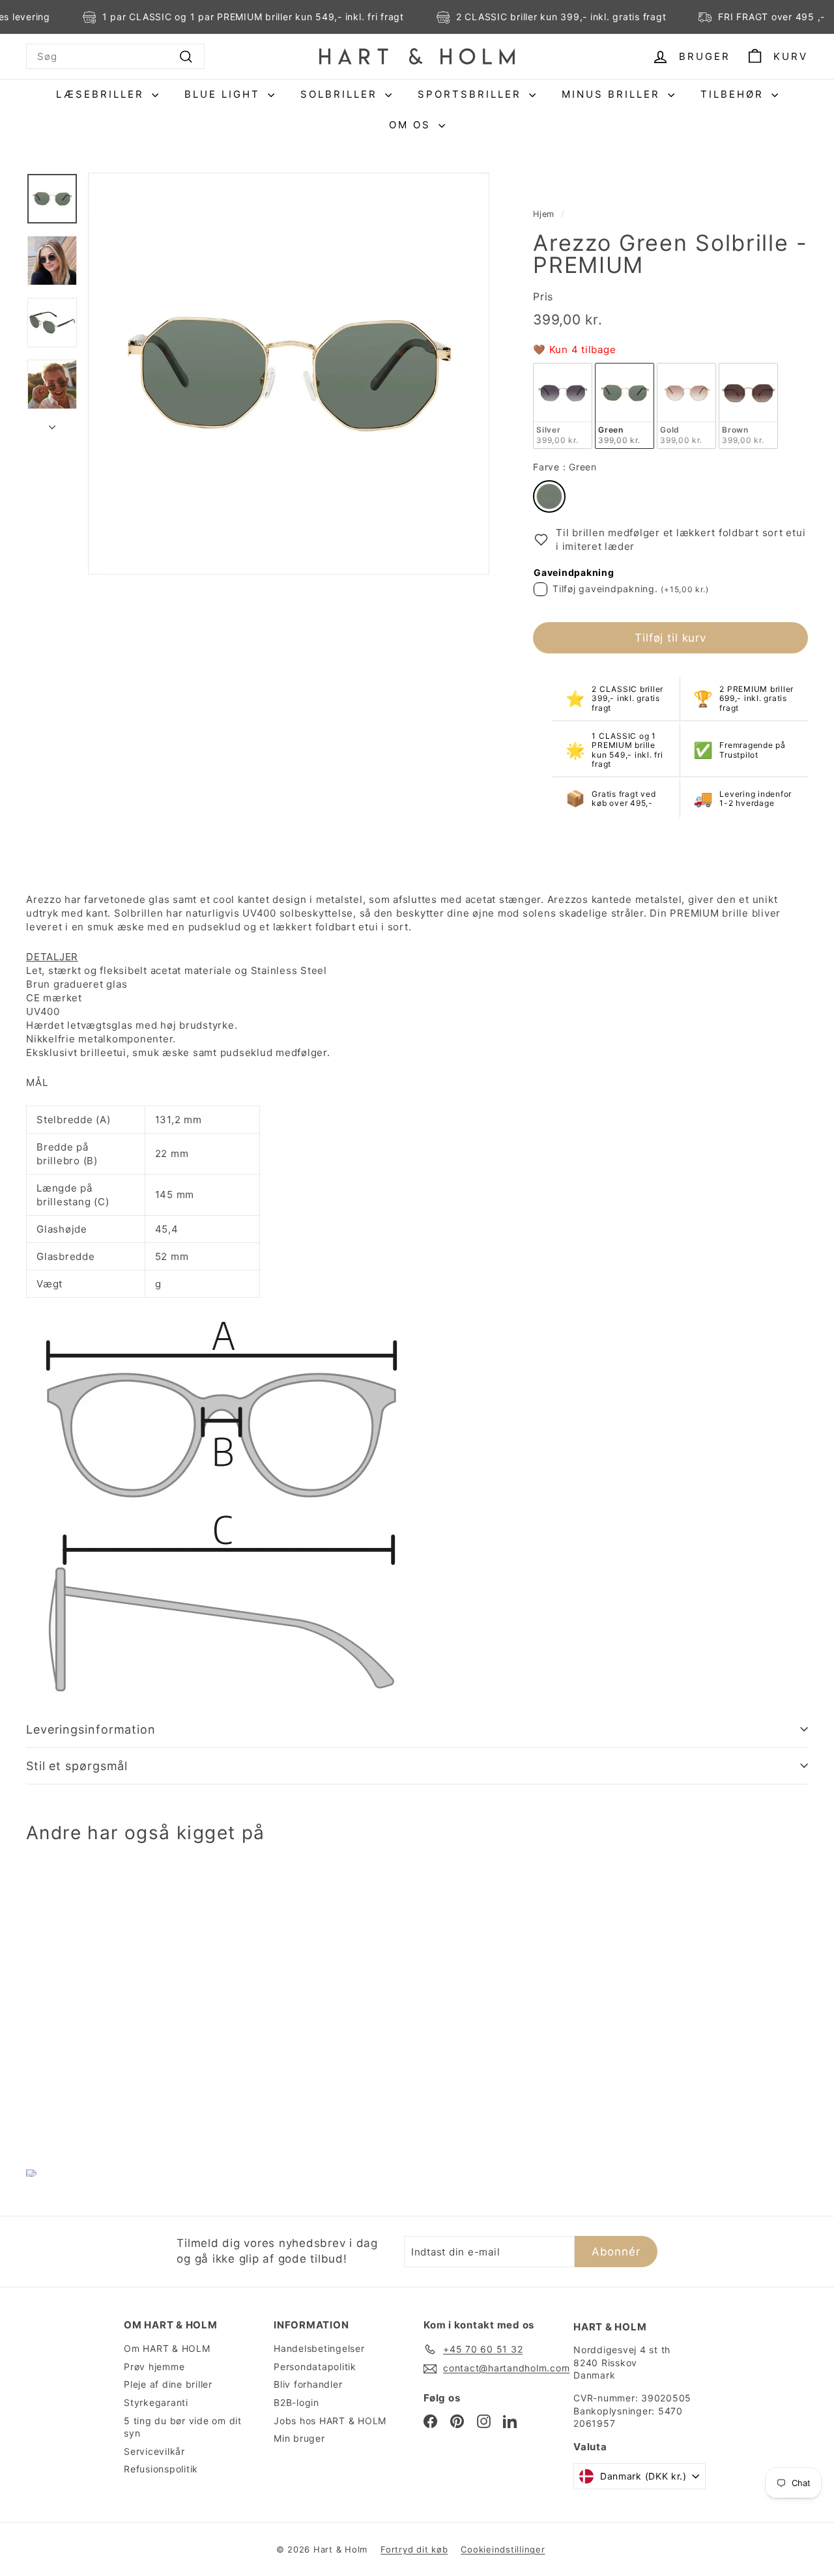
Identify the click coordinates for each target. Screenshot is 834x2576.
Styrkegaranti (156, 2402)
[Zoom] (289, 373)
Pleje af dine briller (168, 2384)
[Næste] (52, 423)
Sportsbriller (472, 94)
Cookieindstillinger (503, 2549)
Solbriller (341, 94)
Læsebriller (102, 94)
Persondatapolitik (315, 2367)
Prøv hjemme (154, 2367)
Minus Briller (613, 94)
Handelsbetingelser (319, 2348)
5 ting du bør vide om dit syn (183, 2427)
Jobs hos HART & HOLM (330, 2421)
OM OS (412, 125)
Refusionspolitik (161, 2469)
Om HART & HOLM (167, 2348)
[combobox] (115, 56)
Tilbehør (734, 94)
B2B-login (296, 2402)
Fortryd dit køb (414, 2549)
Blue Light (224, 94)
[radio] (563, 406)
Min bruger (299, 2438)
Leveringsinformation (91, 1729)
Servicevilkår (154, 2451)
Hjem (544, 214)
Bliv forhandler (308, 2384)
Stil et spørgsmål (77, 1766)
